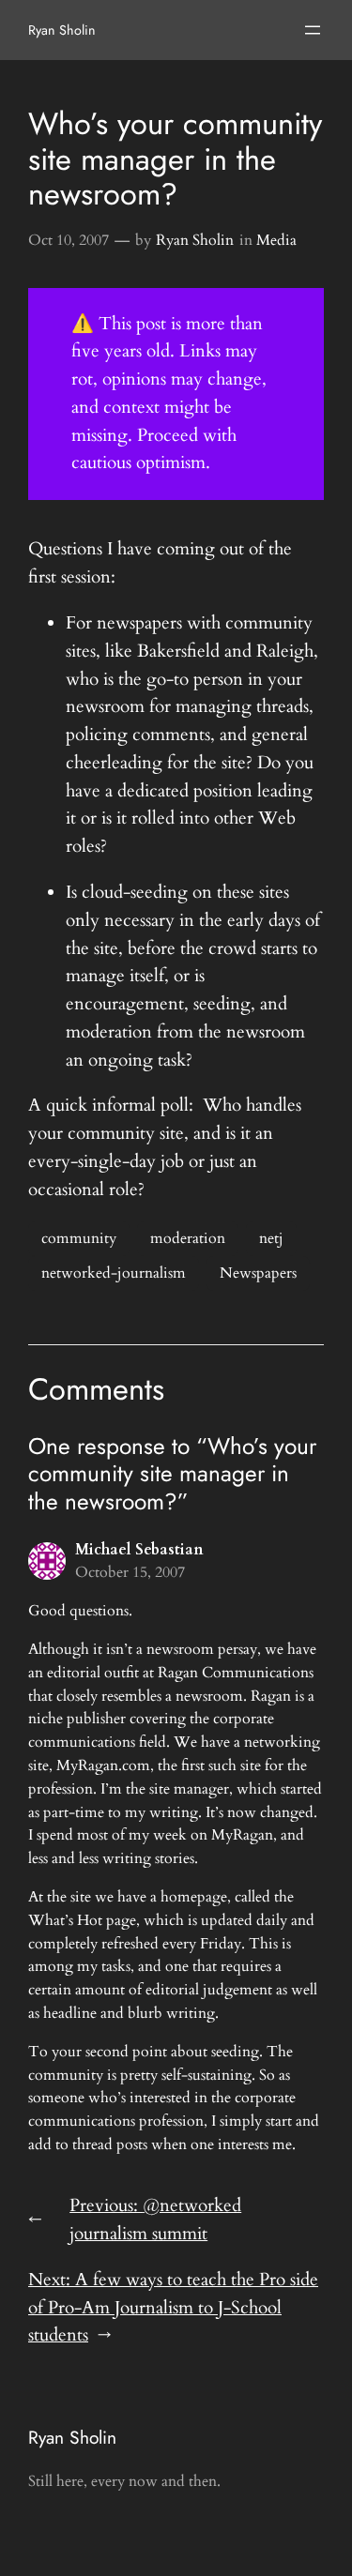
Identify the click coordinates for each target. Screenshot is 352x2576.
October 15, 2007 (130, 1572)
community (79, 1238)
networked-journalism (114, 1273)
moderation (188, 1238)
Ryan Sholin (62, 30)
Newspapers (258, 1273)
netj (271, 1238)
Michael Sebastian (139, 1550)
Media (276, 240)
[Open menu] (313, 30)
